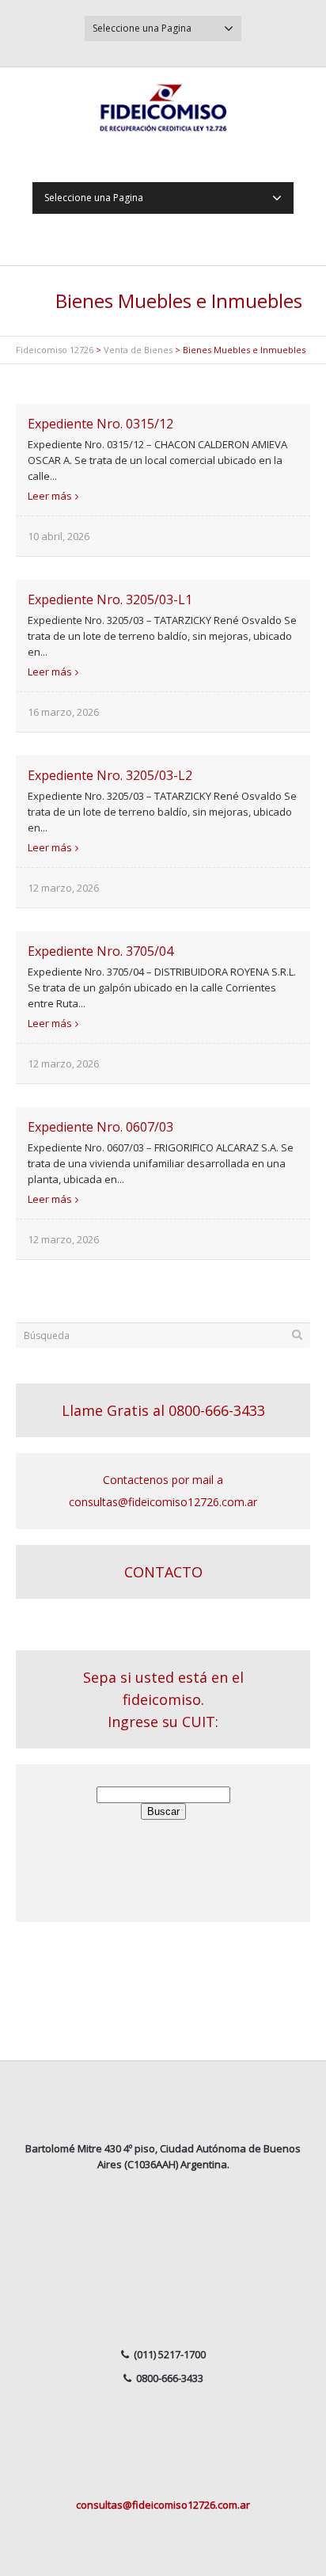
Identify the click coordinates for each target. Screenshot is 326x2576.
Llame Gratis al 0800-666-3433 (163, 1410)
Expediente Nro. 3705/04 (100, 951)
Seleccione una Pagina (142, 28)
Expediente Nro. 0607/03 (100, 1127)
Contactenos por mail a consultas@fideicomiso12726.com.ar (163, 1491)
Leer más (50, 496)
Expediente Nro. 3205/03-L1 (110, 599)
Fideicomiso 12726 (55, 350)
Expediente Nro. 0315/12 (100, 424)
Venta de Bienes (138, 350)
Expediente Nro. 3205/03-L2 (110, 775)
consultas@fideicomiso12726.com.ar (163, 2505)
